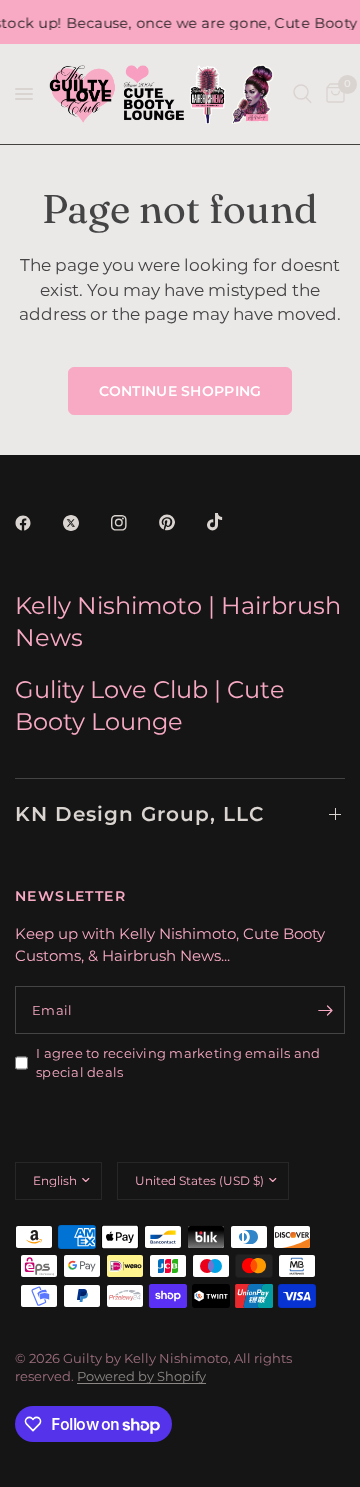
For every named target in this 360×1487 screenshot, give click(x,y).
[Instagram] (133, 523)
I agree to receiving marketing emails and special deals (178, 1062)
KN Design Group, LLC (139, 814)
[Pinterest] (181, 523)
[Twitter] (85, 523)
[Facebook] (37, 523)
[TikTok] (229, 522)
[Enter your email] (325, 1010)
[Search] (302, 94)
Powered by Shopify (141, 1376)
